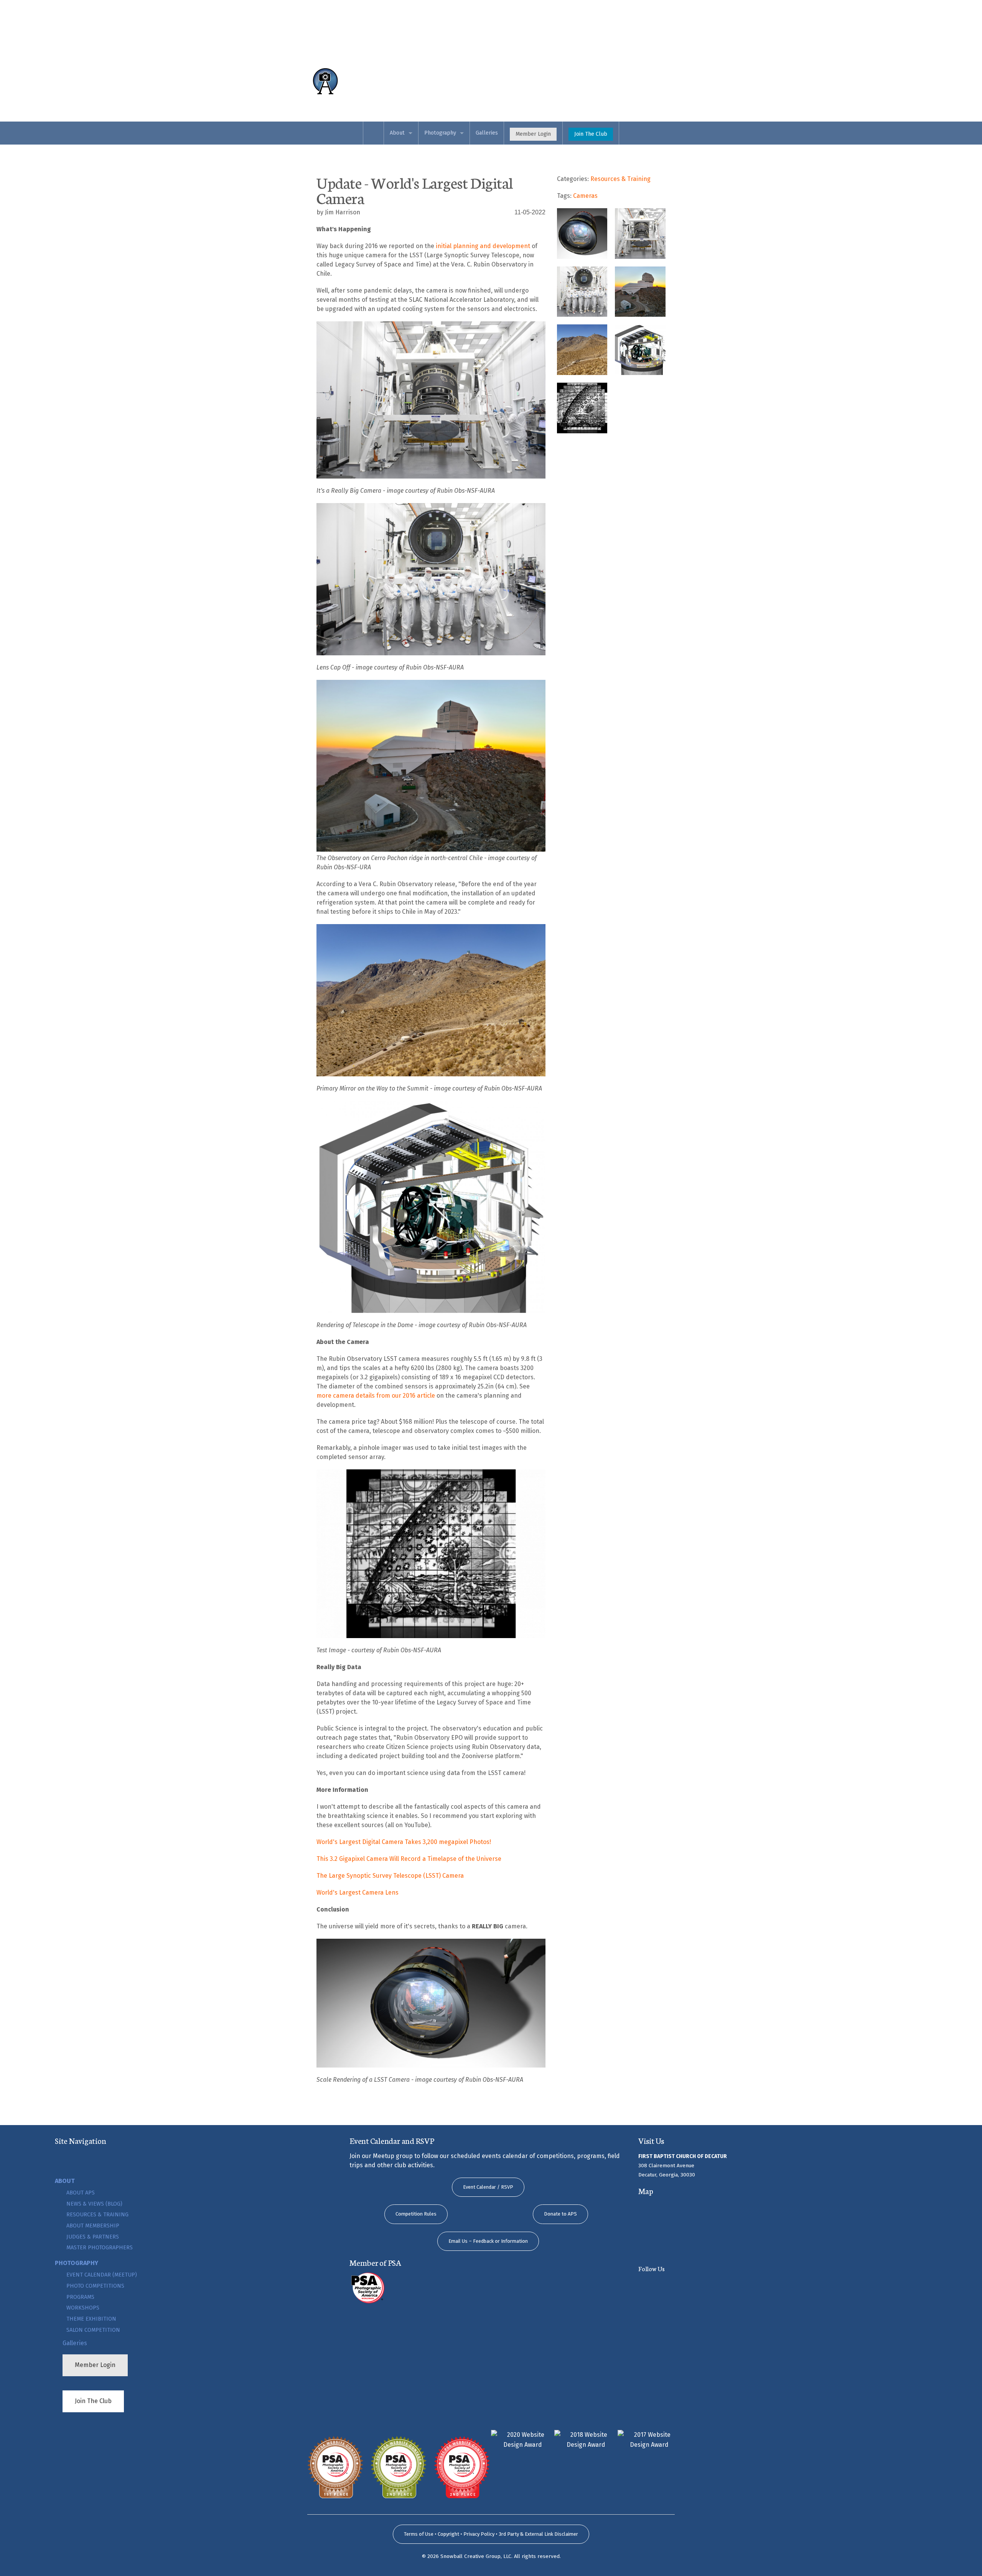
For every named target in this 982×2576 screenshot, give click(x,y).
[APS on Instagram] (713, 2285)
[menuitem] (373, 133)
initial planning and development (483, 246)
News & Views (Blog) (94, 2204)
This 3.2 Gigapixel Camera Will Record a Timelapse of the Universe (409, 1859)
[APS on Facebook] (680, 2285)
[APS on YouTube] (648, 2285)
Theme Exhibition (91, 2319)
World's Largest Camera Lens (358, 1893)
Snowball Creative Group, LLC (476, 2556)
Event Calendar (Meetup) (102, 2275)
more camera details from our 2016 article (376, 1396)
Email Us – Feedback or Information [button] (488, 2241)
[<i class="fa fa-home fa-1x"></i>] (353, 81)
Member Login (533, 134)
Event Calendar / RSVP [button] (488, 2187)
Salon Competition (93, 2330)
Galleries (487, 133)
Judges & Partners (93, 2237)
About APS (81, 2193)
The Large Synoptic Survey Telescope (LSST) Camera (390, 1876)
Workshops (83, 2308)
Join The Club (591, 134)
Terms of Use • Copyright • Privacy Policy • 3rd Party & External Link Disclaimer (491, 2534)
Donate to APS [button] (560, 2214)
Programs (80, 2297)
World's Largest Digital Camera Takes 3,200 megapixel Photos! (404, 1842)
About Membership (93, 2226)
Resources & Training (97, 2215)
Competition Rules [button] (416, 2214)
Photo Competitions (95, 2286)
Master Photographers (100, 2248)
